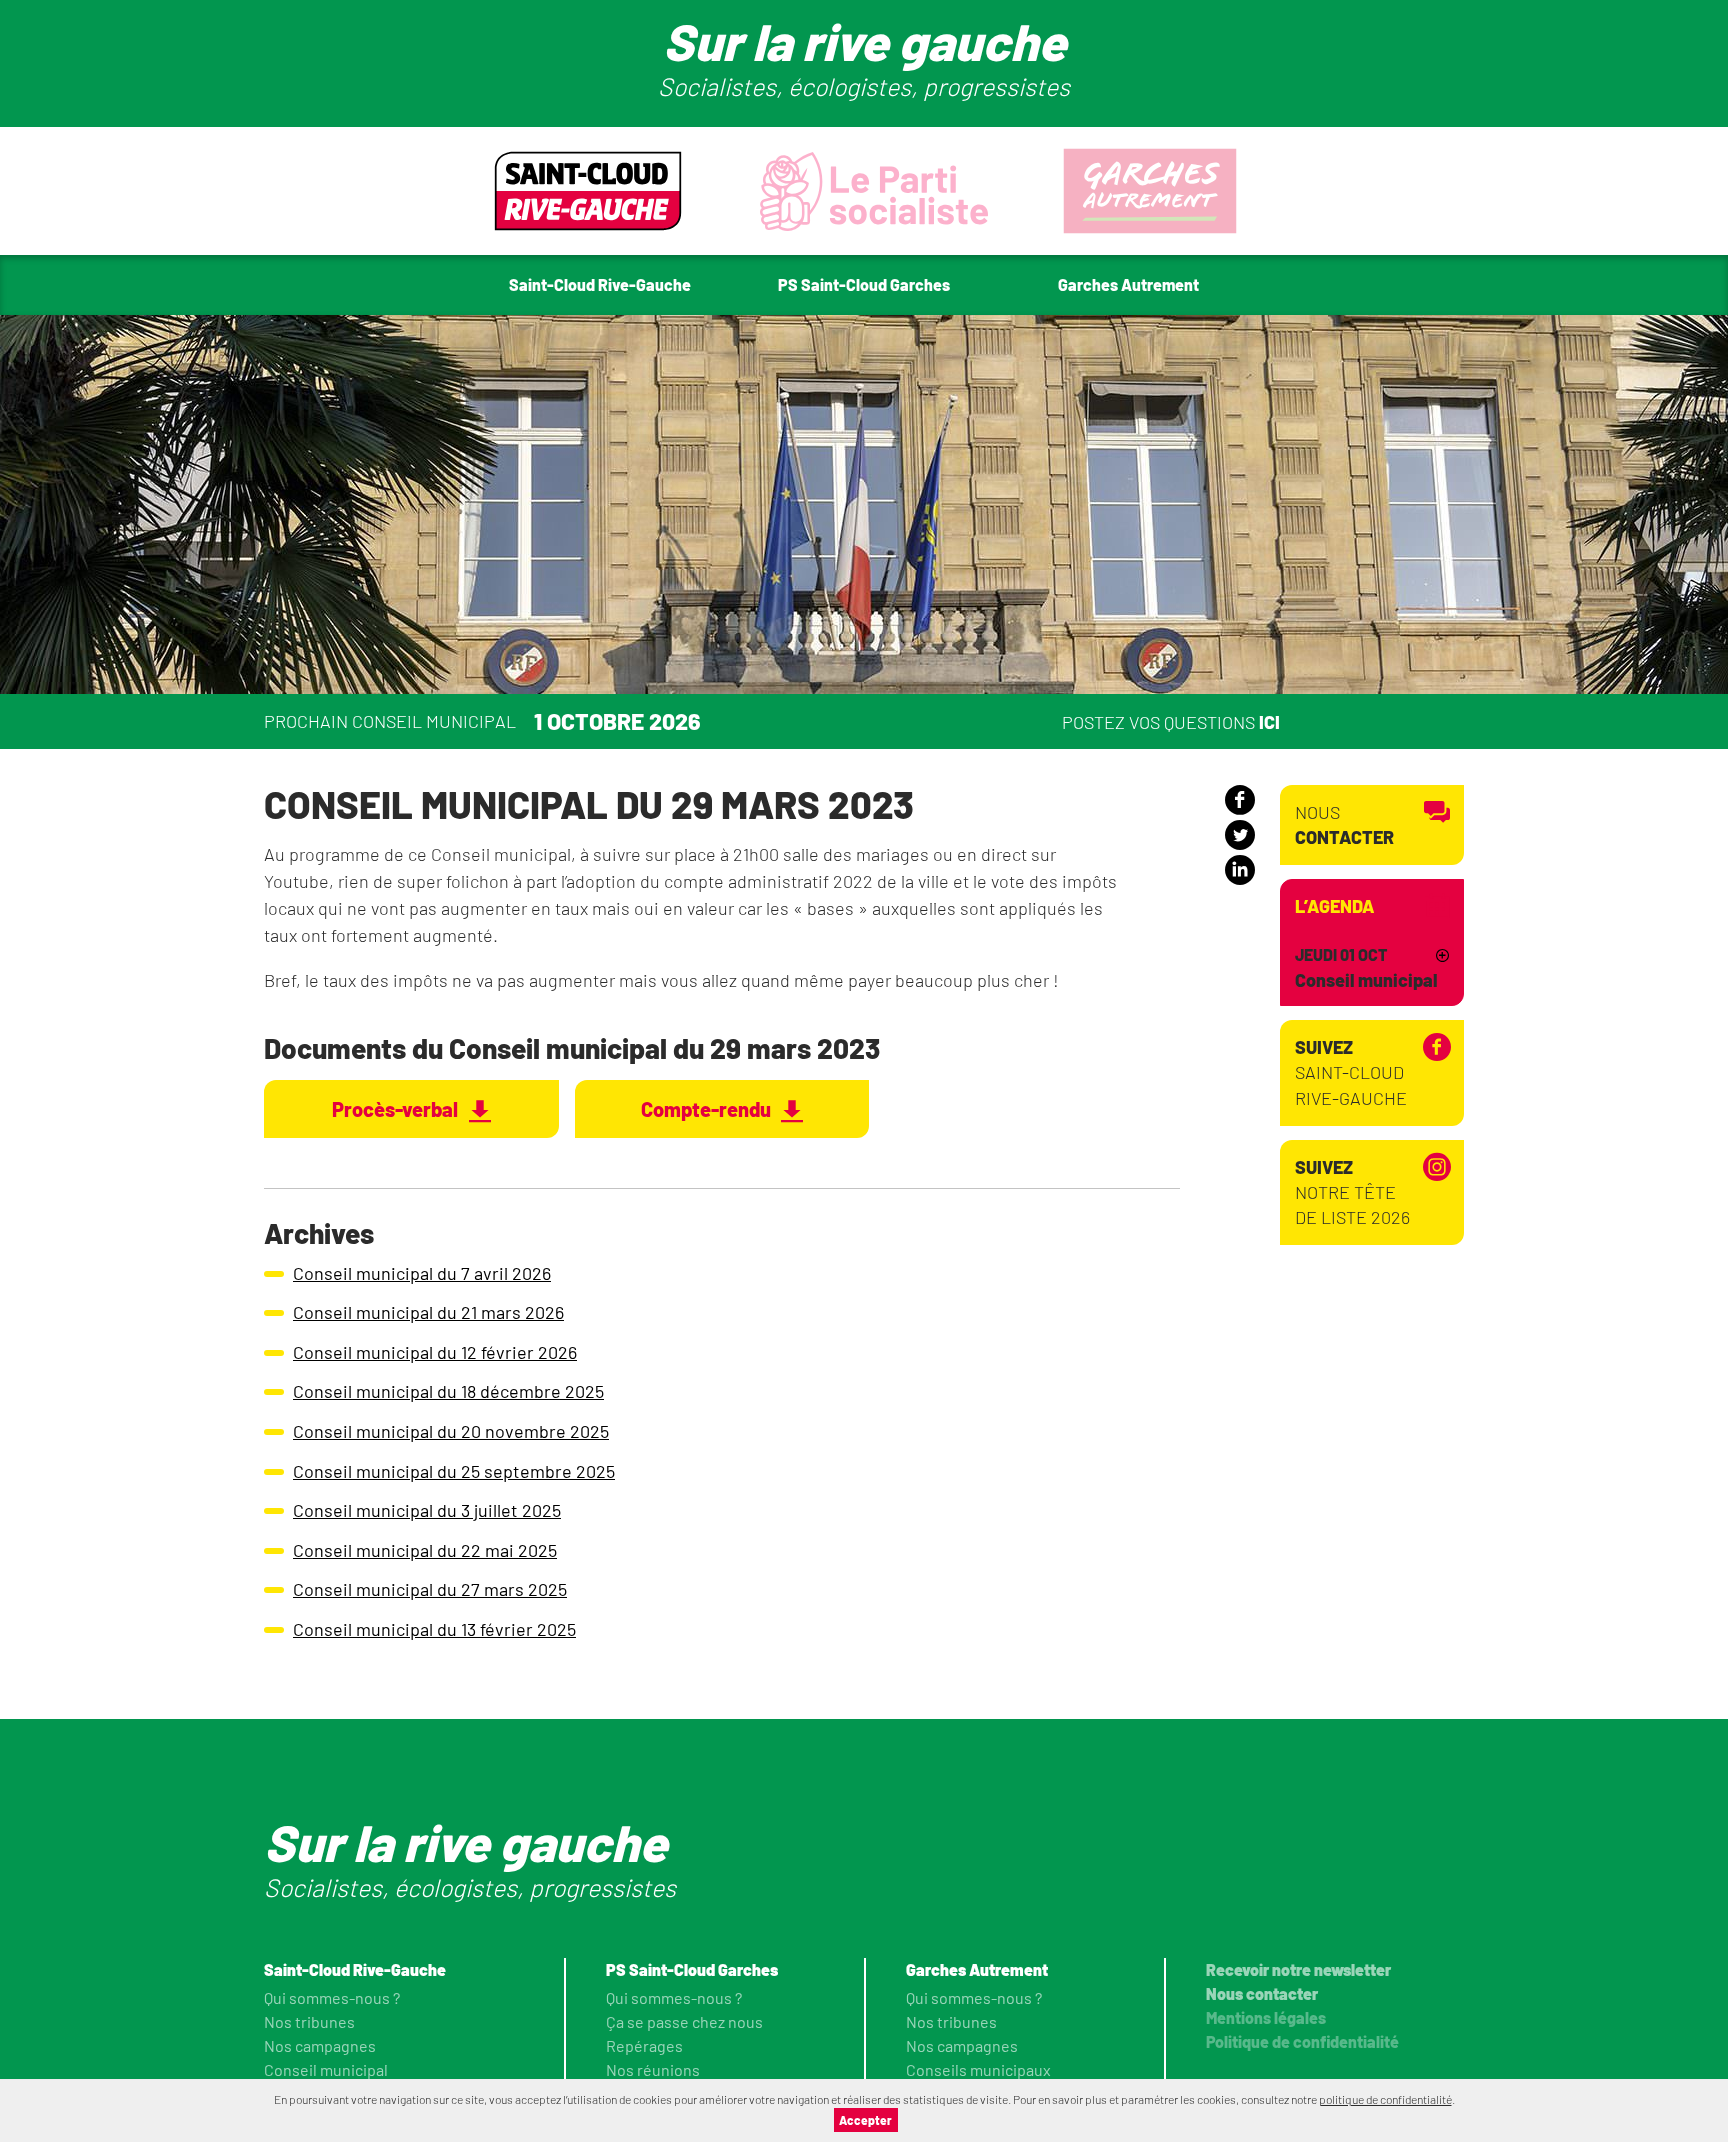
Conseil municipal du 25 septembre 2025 (454, 1471)
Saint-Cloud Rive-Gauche (1351, 1072)
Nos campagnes (320, 2045)
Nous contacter (1262, 1993)
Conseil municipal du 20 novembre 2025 (451, 1431)
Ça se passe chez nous (684, 2021)
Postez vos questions (1171, 721)
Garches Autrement (977, 1969)
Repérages (644, 2045)
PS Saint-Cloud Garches (692, 1969)
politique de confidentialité (1385, 2099)
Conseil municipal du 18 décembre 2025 (448, 1391)
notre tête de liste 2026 (1352, 1192)
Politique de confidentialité (1302, 2041)
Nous (1344, 824)
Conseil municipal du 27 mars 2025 (430, 1589)
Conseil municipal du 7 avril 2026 (422, 1273)
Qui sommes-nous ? (332, 1997)
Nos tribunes (309, 2021)
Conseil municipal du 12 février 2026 (435, 1352)
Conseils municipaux (978, 2069)
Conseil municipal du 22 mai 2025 (425, 1550)
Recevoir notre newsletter (1298, 1969)
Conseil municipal (326, 2069)
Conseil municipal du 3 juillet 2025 (427, 1510)
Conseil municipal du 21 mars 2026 (428, 1312)
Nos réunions (653, 2069)
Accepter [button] (865, 2120)
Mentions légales (1266, 2017)
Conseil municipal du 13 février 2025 (434, 1629)
